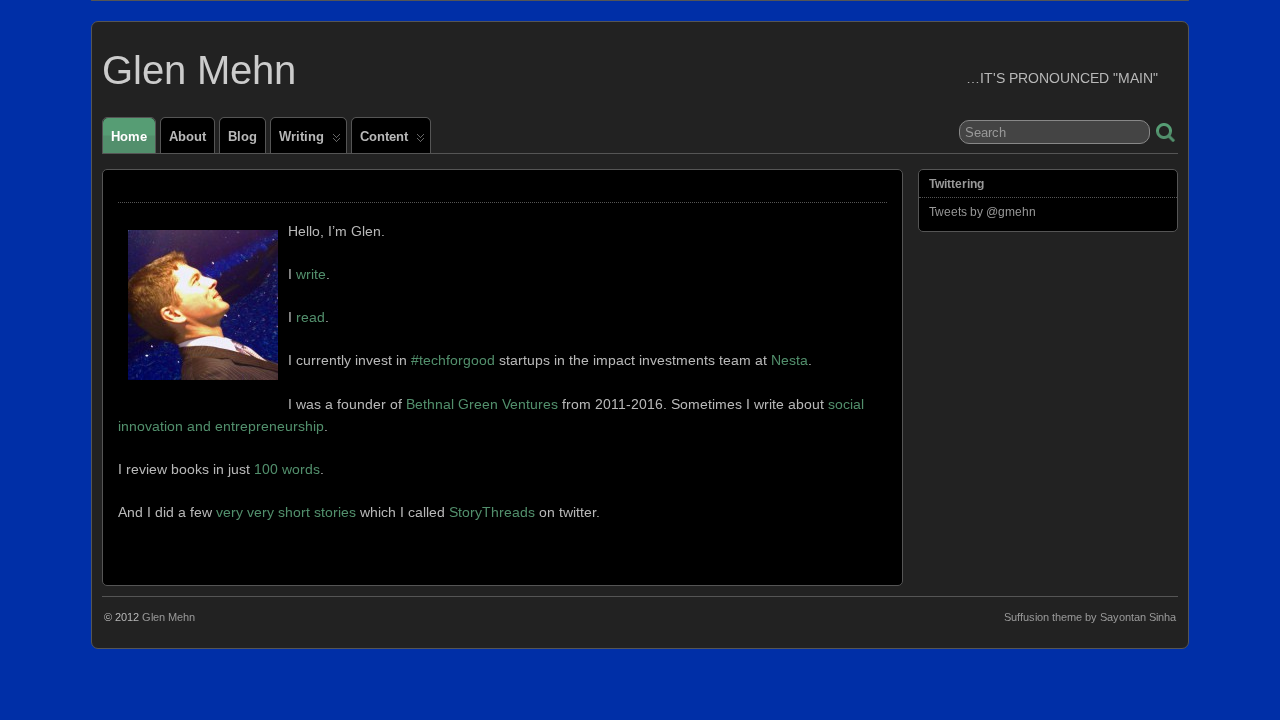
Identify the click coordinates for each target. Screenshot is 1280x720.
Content (384, 136)
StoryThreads (492, 512)
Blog (242, 136)
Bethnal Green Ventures (482, 404)
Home (129, 136)
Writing (301, 136)
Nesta (789, 360)
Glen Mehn (199, 70)
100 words (287, 469)
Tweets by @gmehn (982, 212)
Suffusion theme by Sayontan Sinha (1090, 617)
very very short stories (286, 512)
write (311, 274)
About (187, 136)
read (310, 317)
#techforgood (453, 360)
